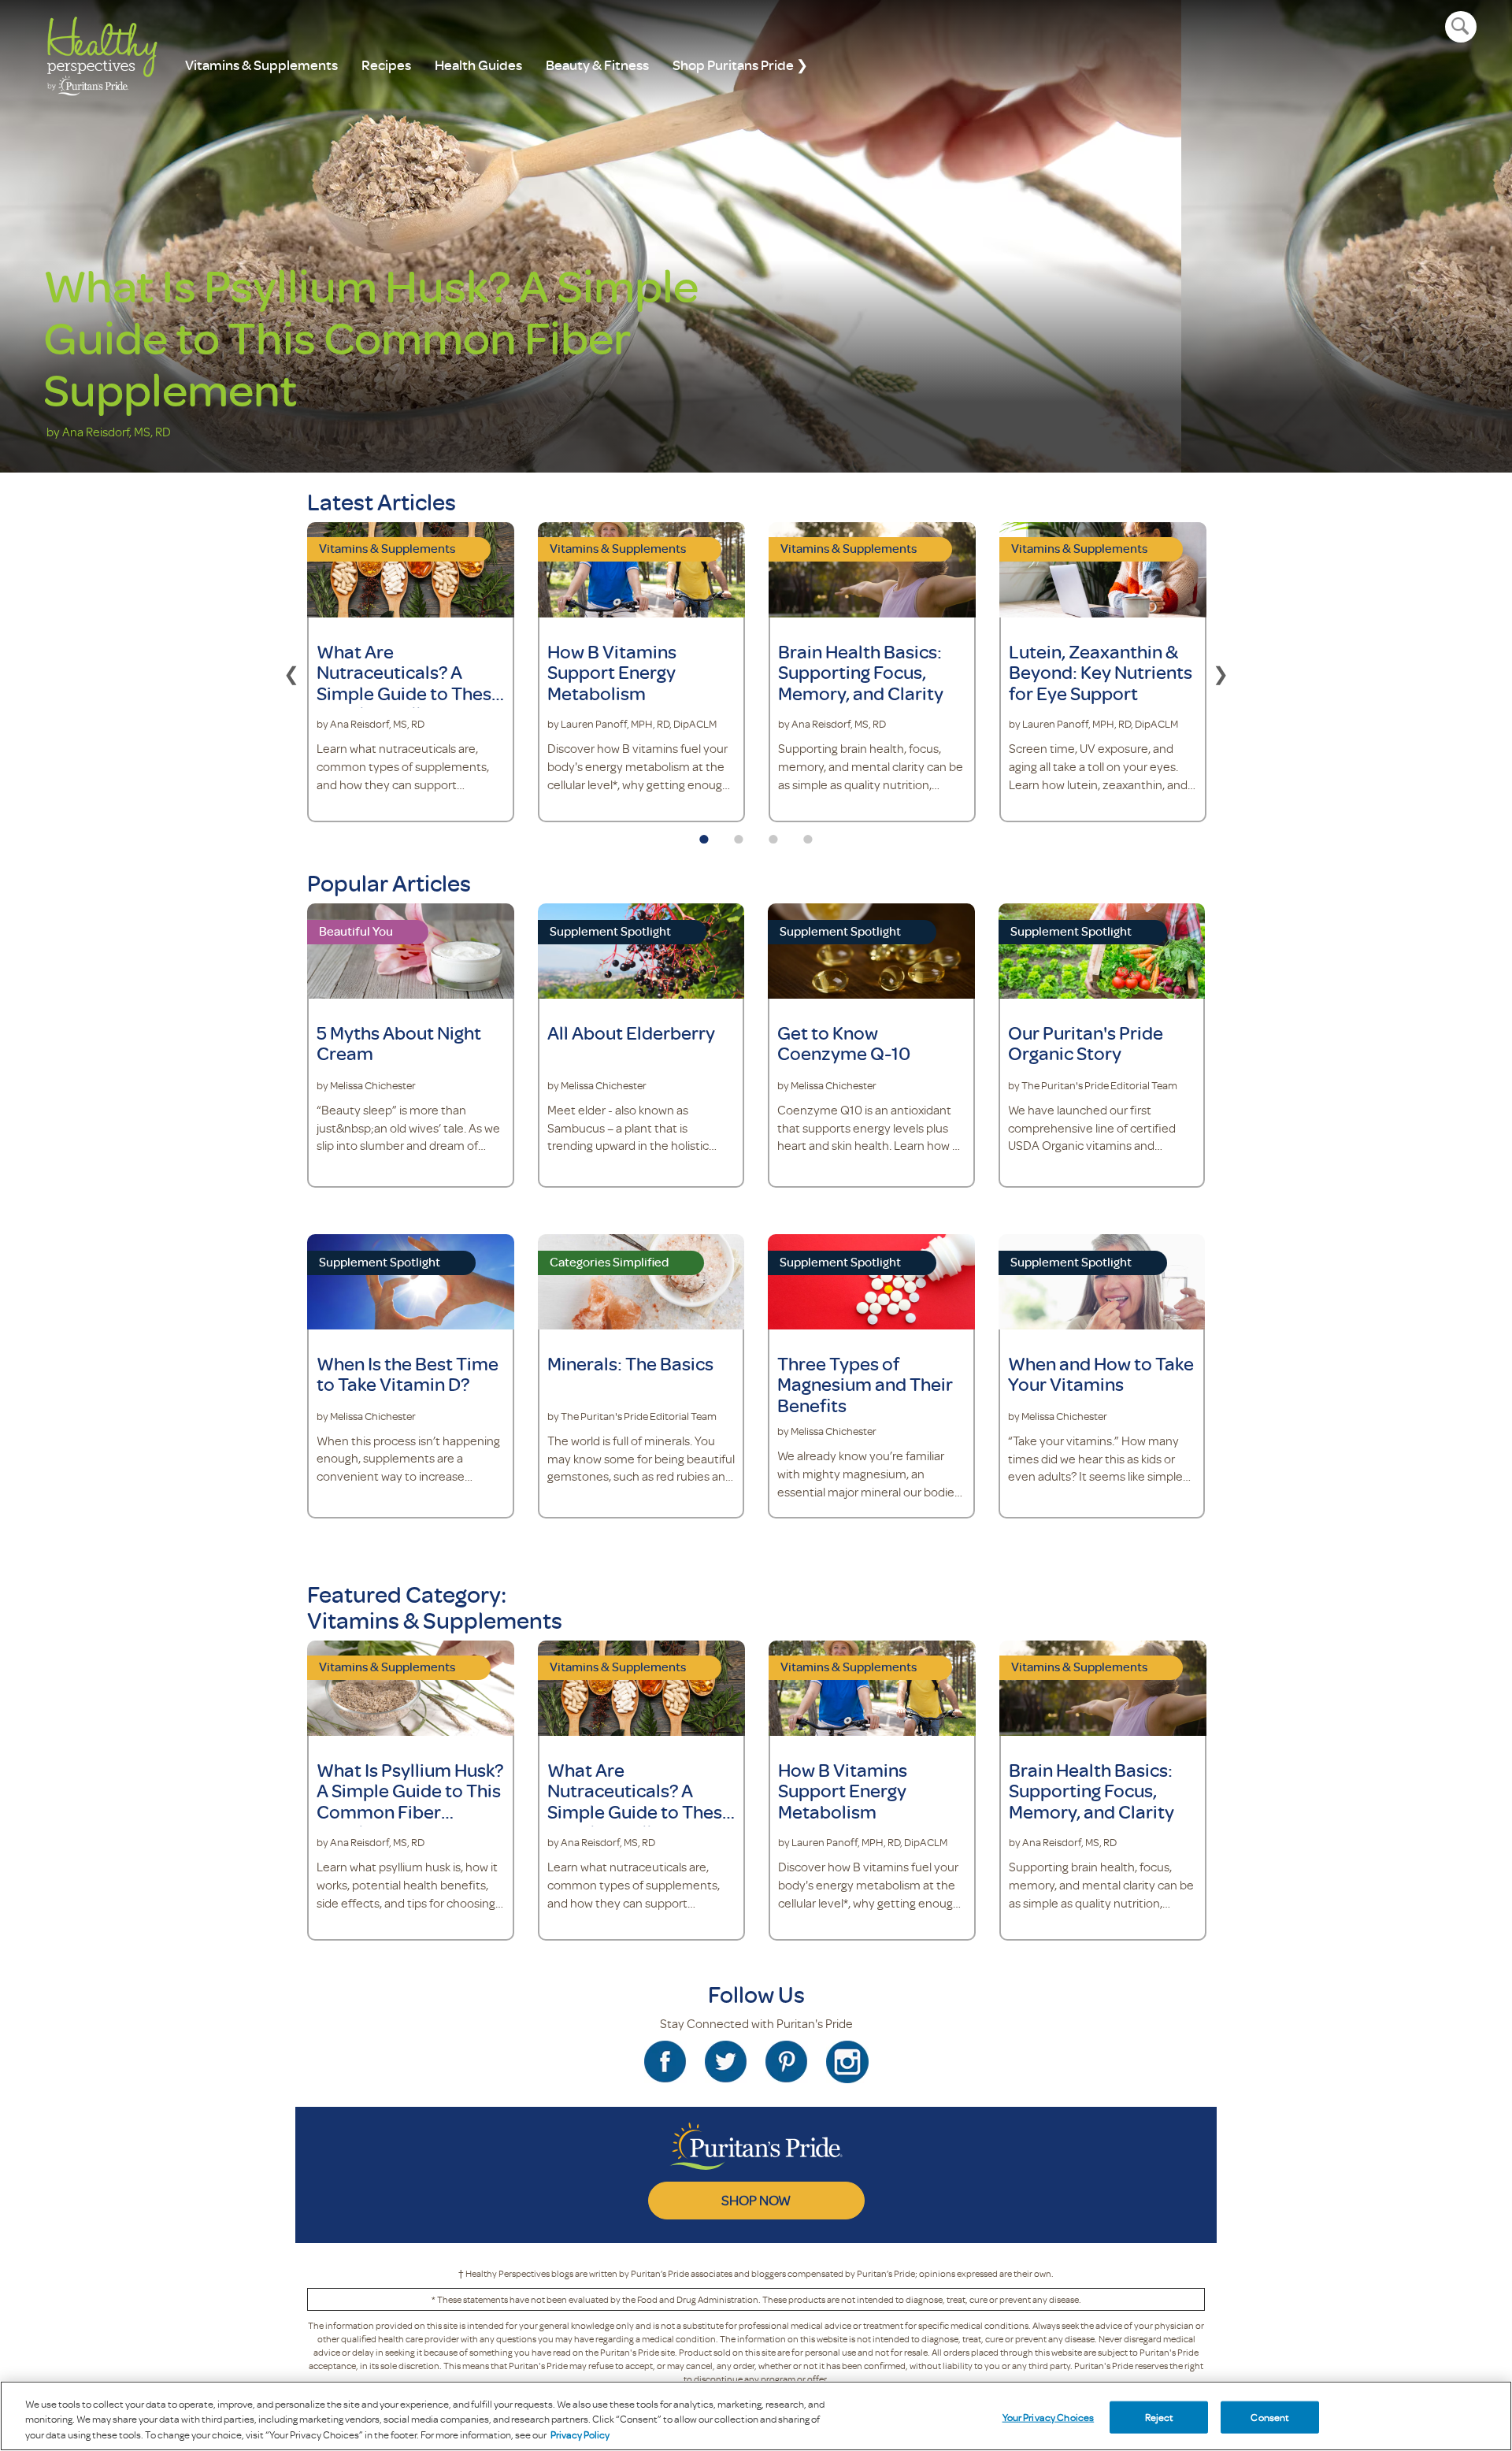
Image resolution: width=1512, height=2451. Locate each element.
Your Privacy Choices (1049, 2416)
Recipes (386, 65)
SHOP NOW (756, 2200)
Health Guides (478, 65)
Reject (1160, 2416)
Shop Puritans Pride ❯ (740, 65)
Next (1221, 672)
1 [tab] (704, 834)
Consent (1270, 2416)
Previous (291, 672)
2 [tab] (739, 834)
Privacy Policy (580, 2434)
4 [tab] (808, 834)
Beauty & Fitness (597, 65)
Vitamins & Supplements (261, 65)
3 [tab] (773, 834)
